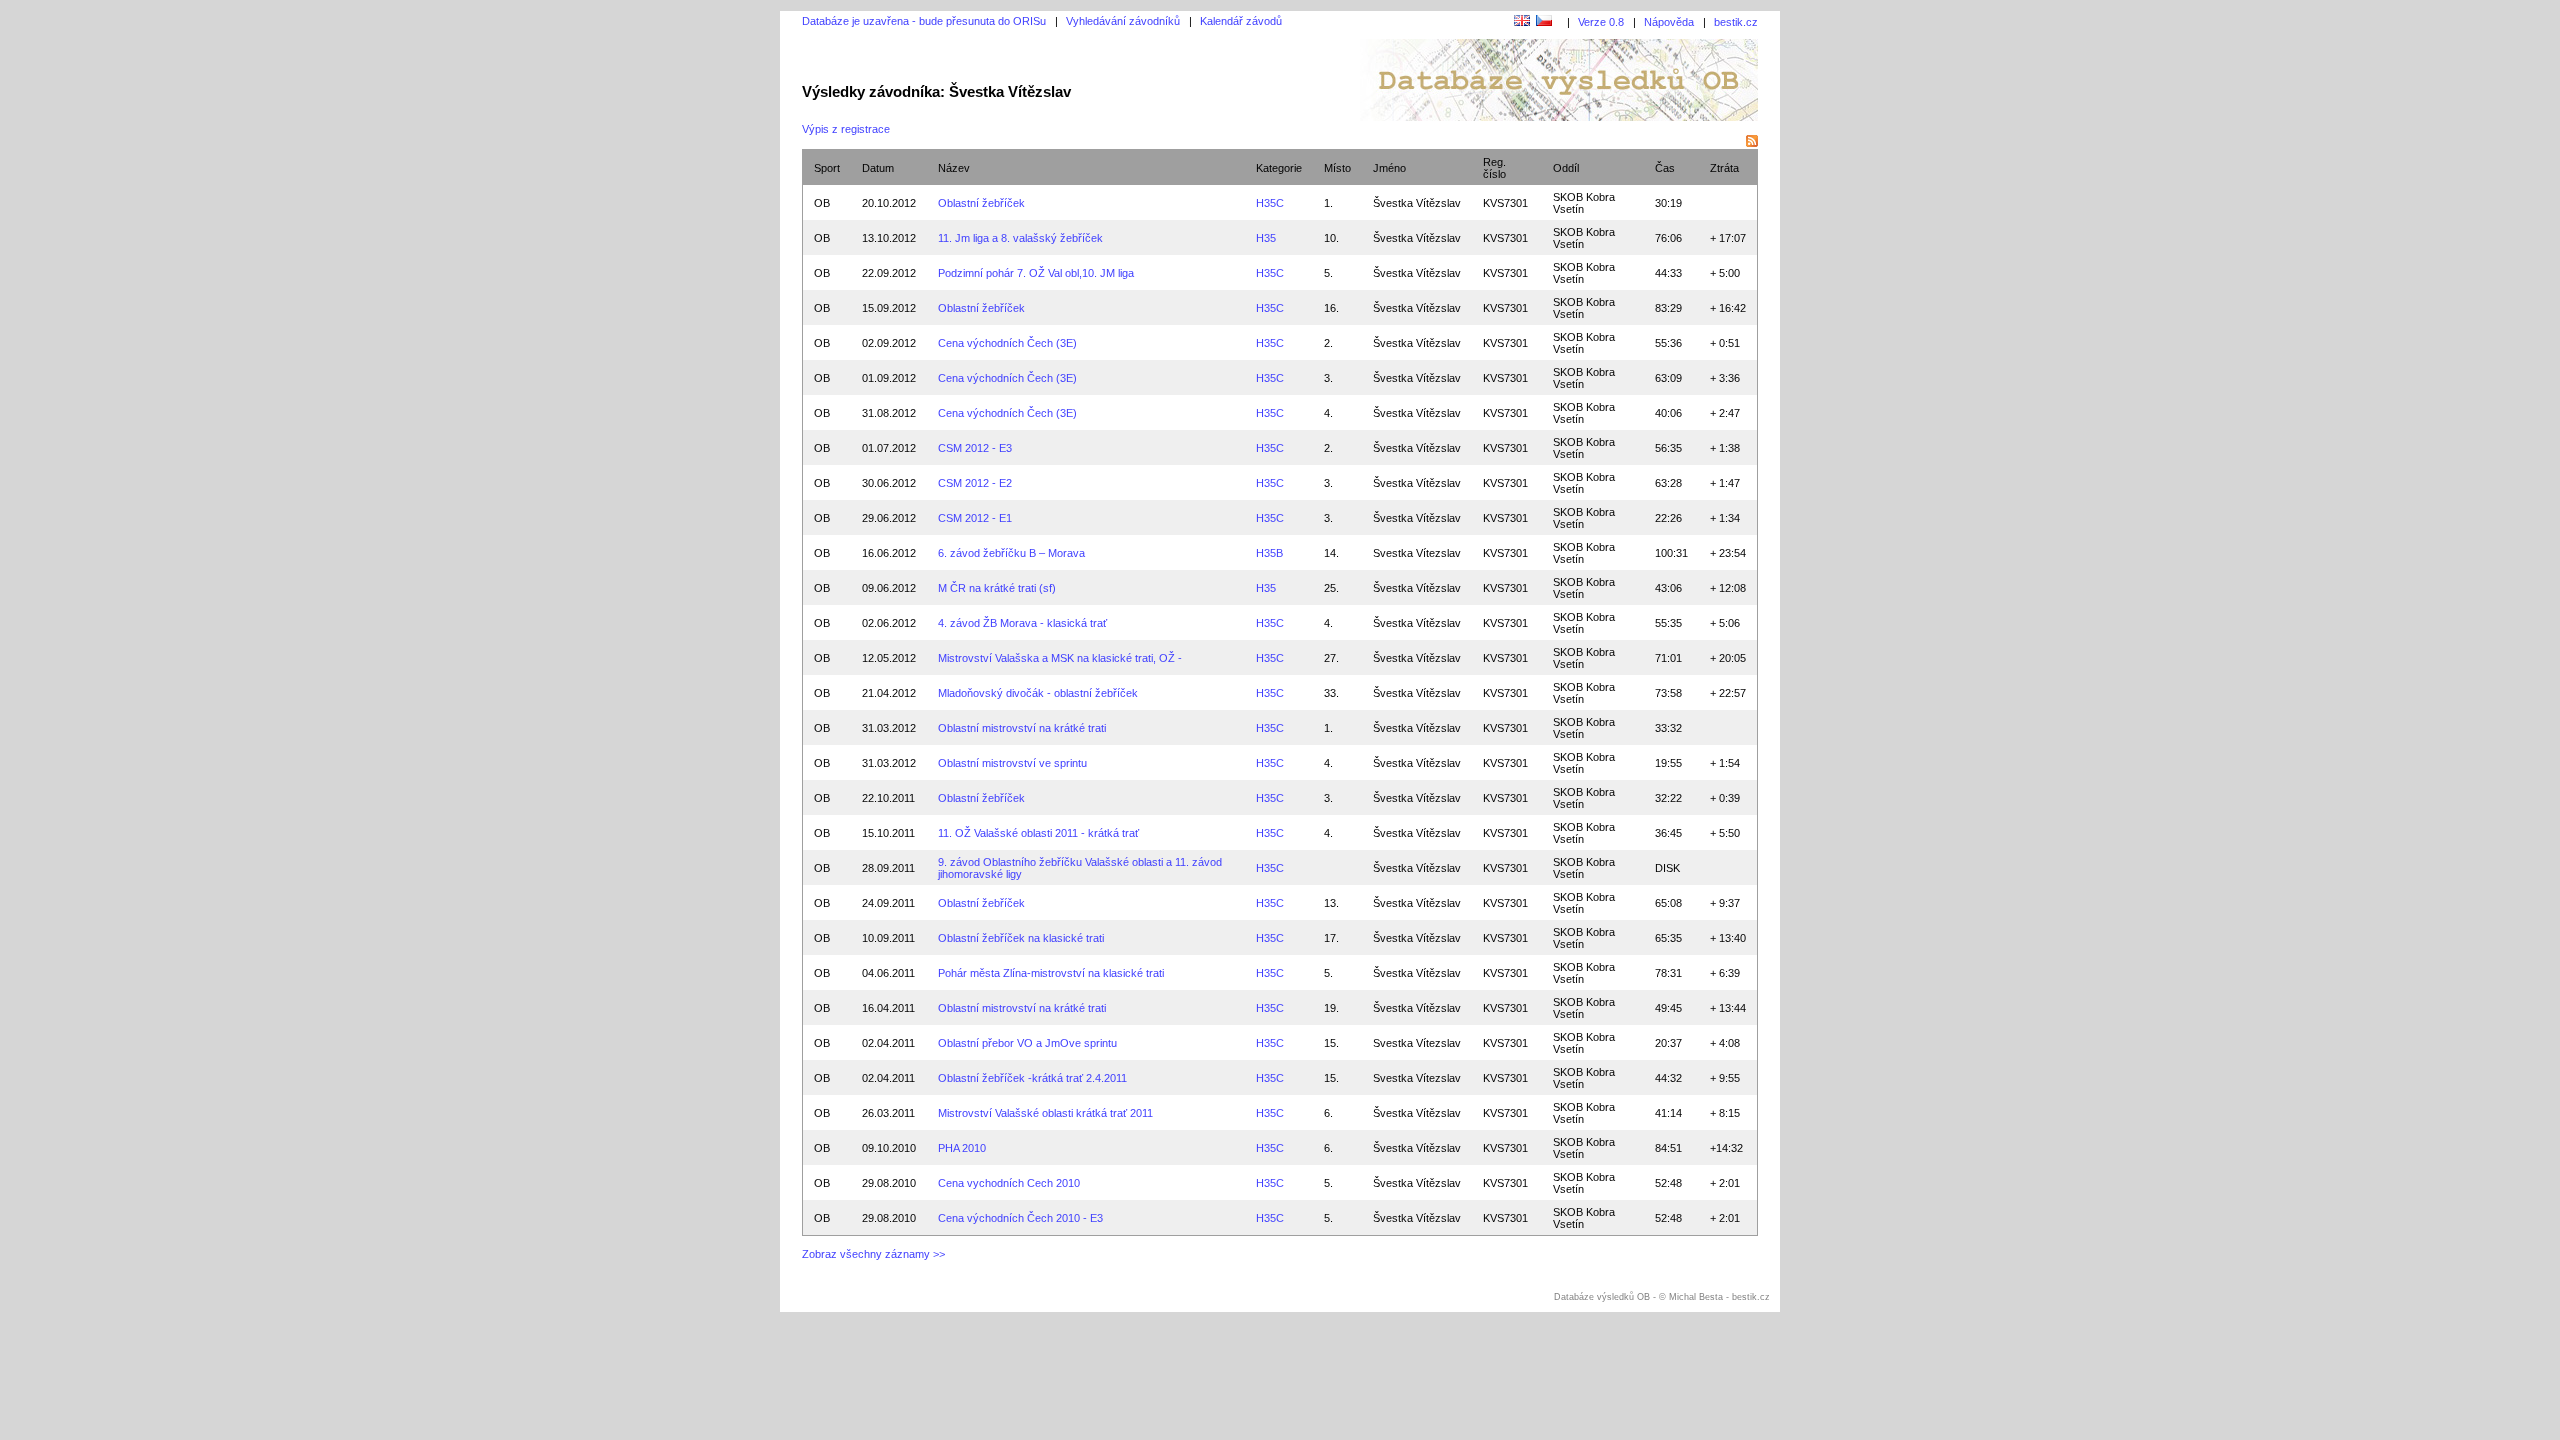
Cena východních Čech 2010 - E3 (1020, 1218)
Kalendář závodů (1241, 21)
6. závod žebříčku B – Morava (1011, 553)
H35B (1269, 553)
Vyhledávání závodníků (1123, 21)
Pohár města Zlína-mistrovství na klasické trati (1051, 973)
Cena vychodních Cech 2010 (1009, 1183)
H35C (1270, 203)
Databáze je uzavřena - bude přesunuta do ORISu (924, 21)
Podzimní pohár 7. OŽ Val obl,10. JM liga (1036, 273)
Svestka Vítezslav (1417, 553)
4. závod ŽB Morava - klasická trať (1022, 623)
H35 (1266, 238)
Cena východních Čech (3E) (1007, 343)
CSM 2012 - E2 (975, 483)
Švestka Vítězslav (1417, 203)
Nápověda (1669, 22)
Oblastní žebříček (981, 203)
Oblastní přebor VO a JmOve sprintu (1027, 1043)
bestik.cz (1736, 22)
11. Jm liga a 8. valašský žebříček (1020, 238)
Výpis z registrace (846, 129)
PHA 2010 (962, 1148)
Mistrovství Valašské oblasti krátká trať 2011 (1045, 1113)
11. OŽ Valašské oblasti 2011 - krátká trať (1038, 833)
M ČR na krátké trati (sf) (997, 588)
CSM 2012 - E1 (975, 518)
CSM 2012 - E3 (975, 448)
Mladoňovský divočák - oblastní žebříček (1038, 693)
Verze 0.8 (1601, 22)
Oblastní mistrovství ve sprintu (1012, 763)
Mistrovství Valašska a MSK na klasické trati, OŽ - (1060, 658)
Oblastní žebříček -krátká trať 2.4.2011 (1032, 1078)
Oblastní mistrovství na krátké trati (1022, 728)
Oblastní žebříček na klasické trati (1021, 938)
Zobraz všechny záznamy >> (873, 1254)
